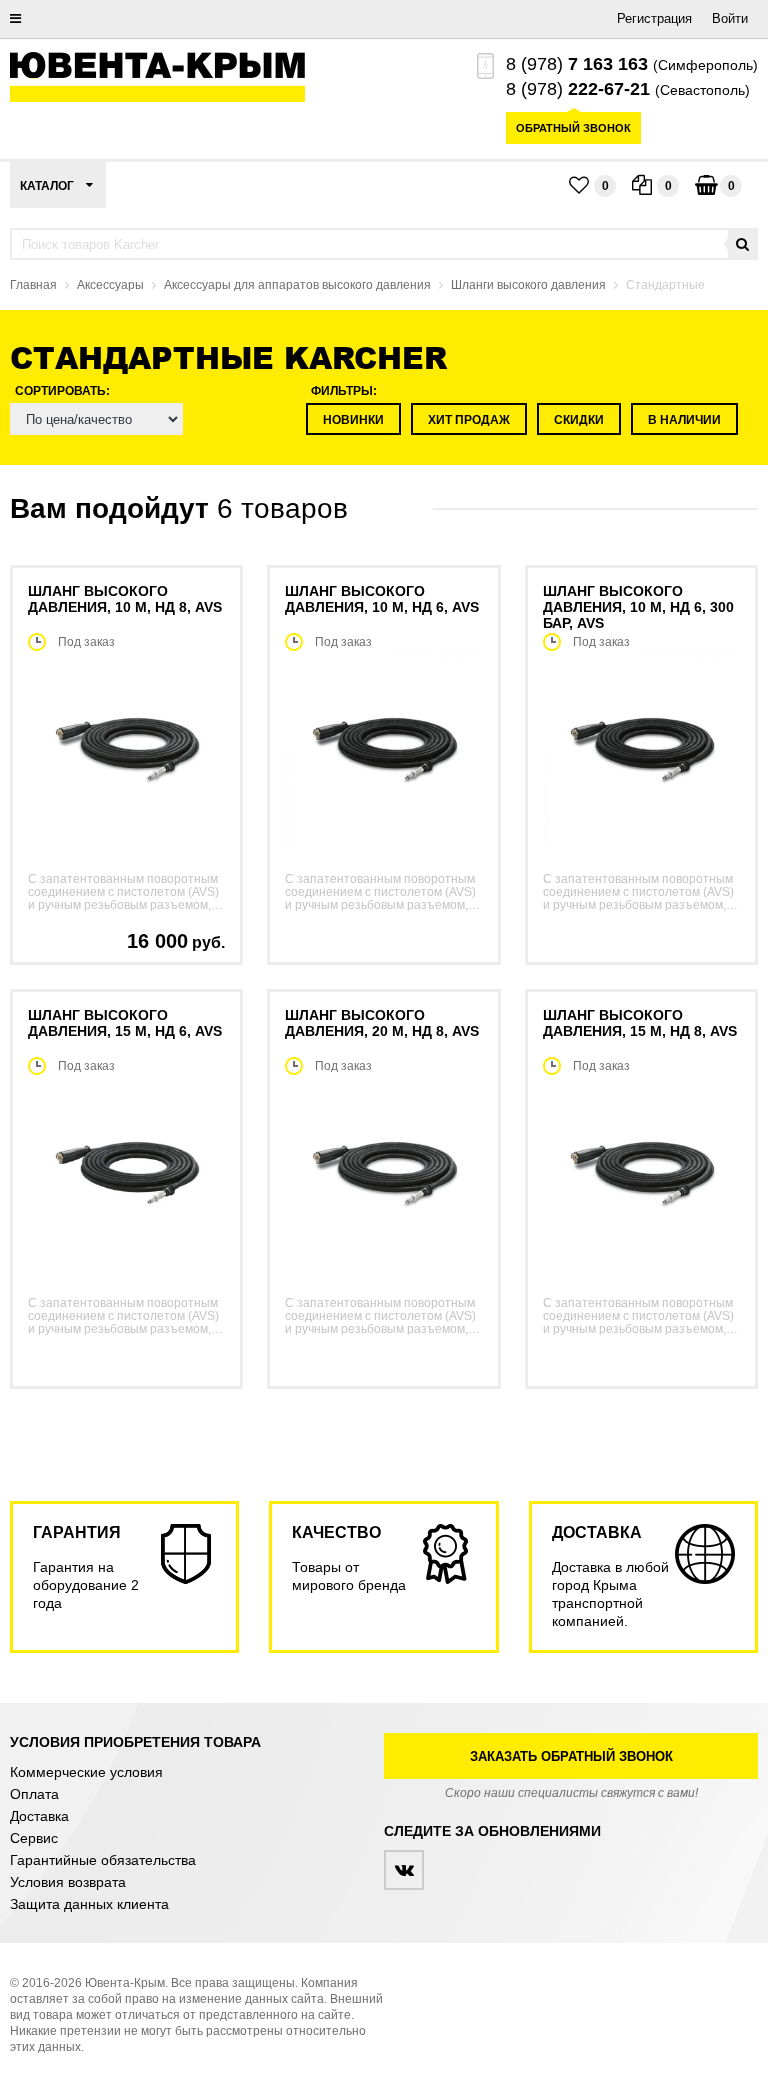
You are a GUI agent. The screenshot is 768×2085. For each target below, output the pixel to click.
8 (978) (577, 64)
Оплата (34, 1794)
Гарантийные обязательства (103, 1860)
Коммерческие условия (86, 1772)
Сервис (34, 1838)
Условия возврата (68, 1882)
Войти (730, 18)
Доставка (39, 1816)
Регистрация (654, 18)
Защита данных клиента (89, 1904)
